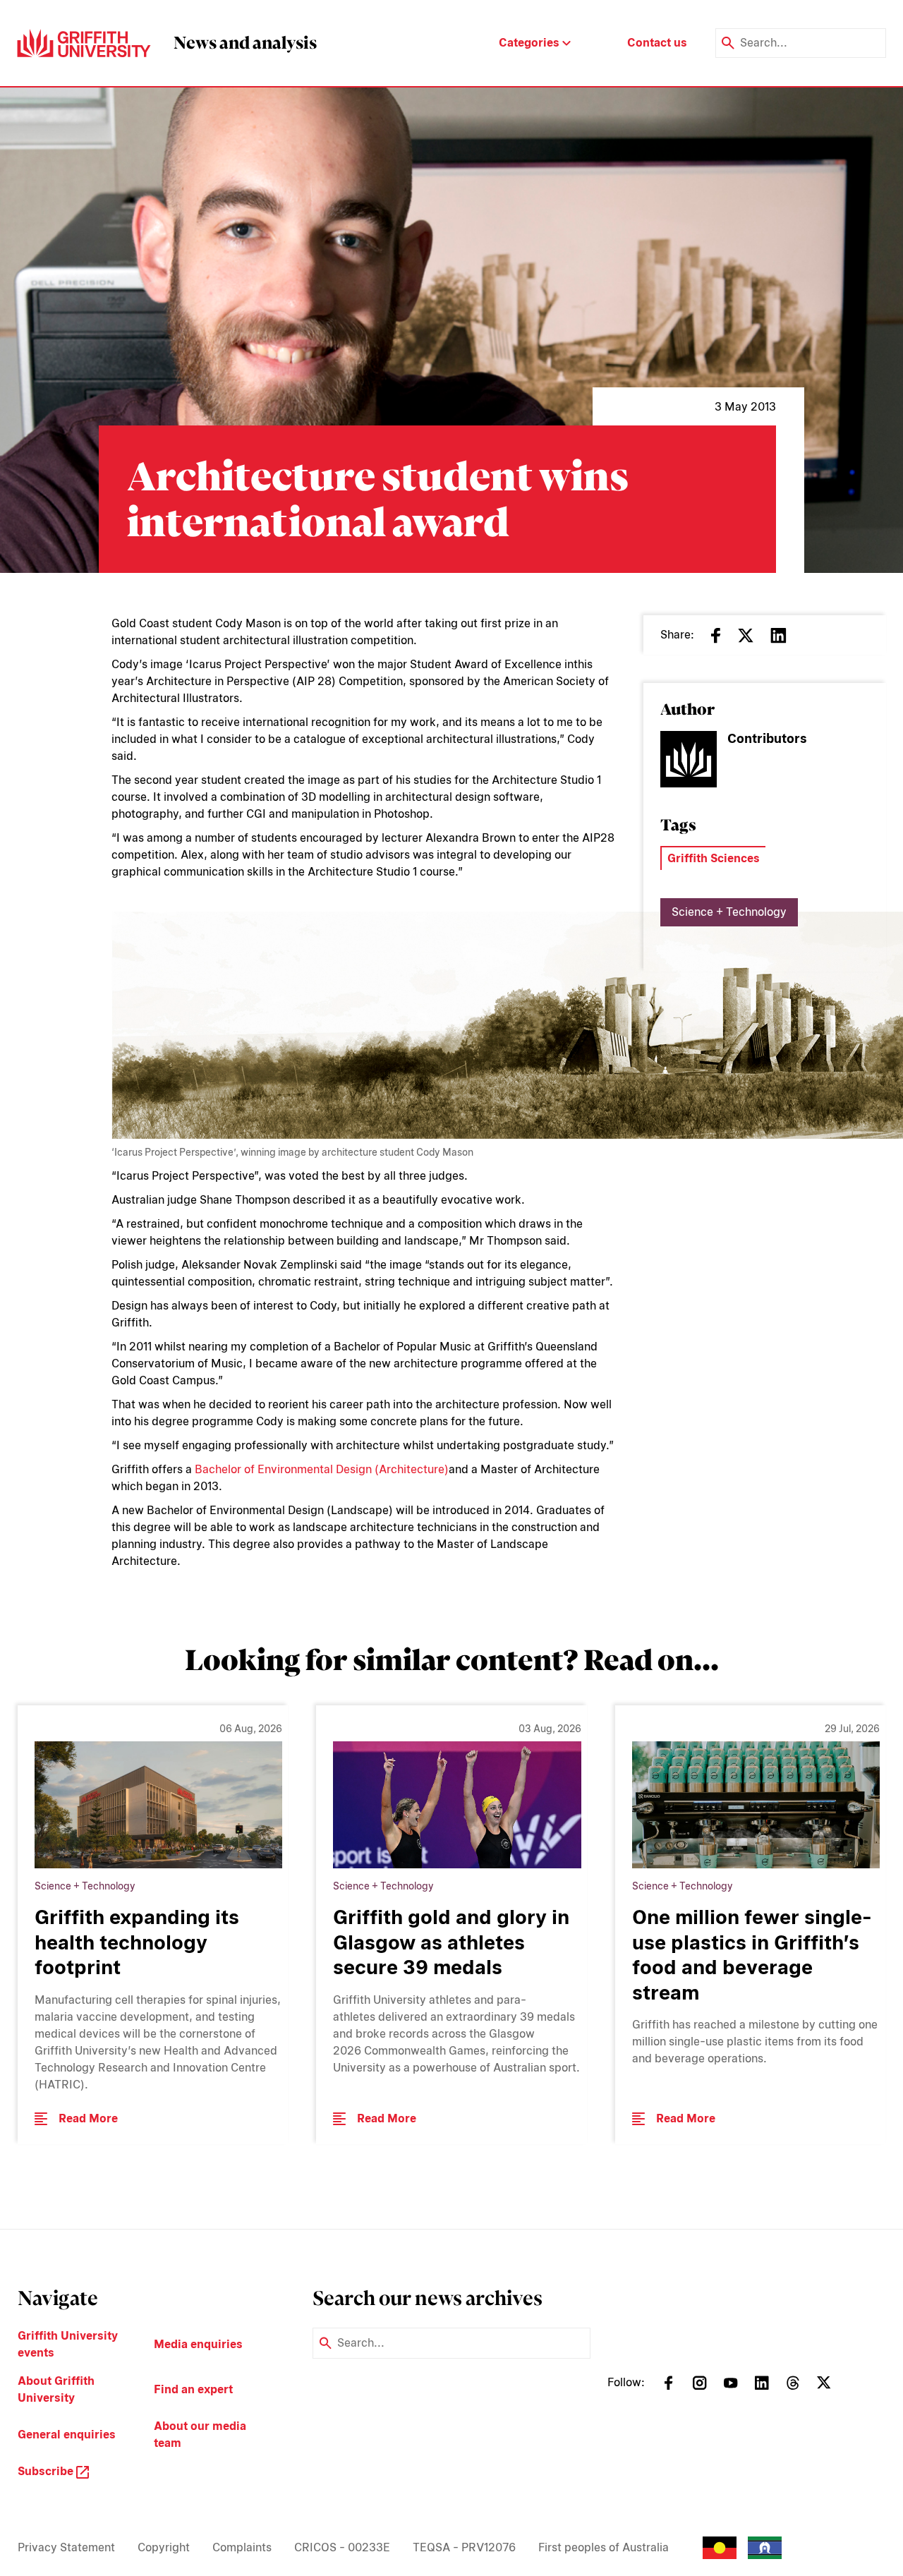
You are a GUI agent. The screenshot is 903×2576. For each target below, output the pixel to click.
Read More (88, 2118)
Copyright (164, 2547)
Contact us (657, 43)
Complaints (242, 2547)
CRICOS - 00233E (342, 2547)
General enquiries (67, 2435)
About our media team (200, 2435)
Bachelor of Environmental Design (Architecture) (322, 1469)
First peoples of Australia (604, 2547)
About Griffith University (56, 2389)
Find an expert (193, 2389)
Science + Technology (729, 912)
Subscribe (47, 2471)
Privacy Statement (66, 2547)
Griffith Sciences (714, 858)
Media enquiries (198, 2344)
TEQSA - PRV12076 (464, 2547)
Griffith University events (68, 2344)
